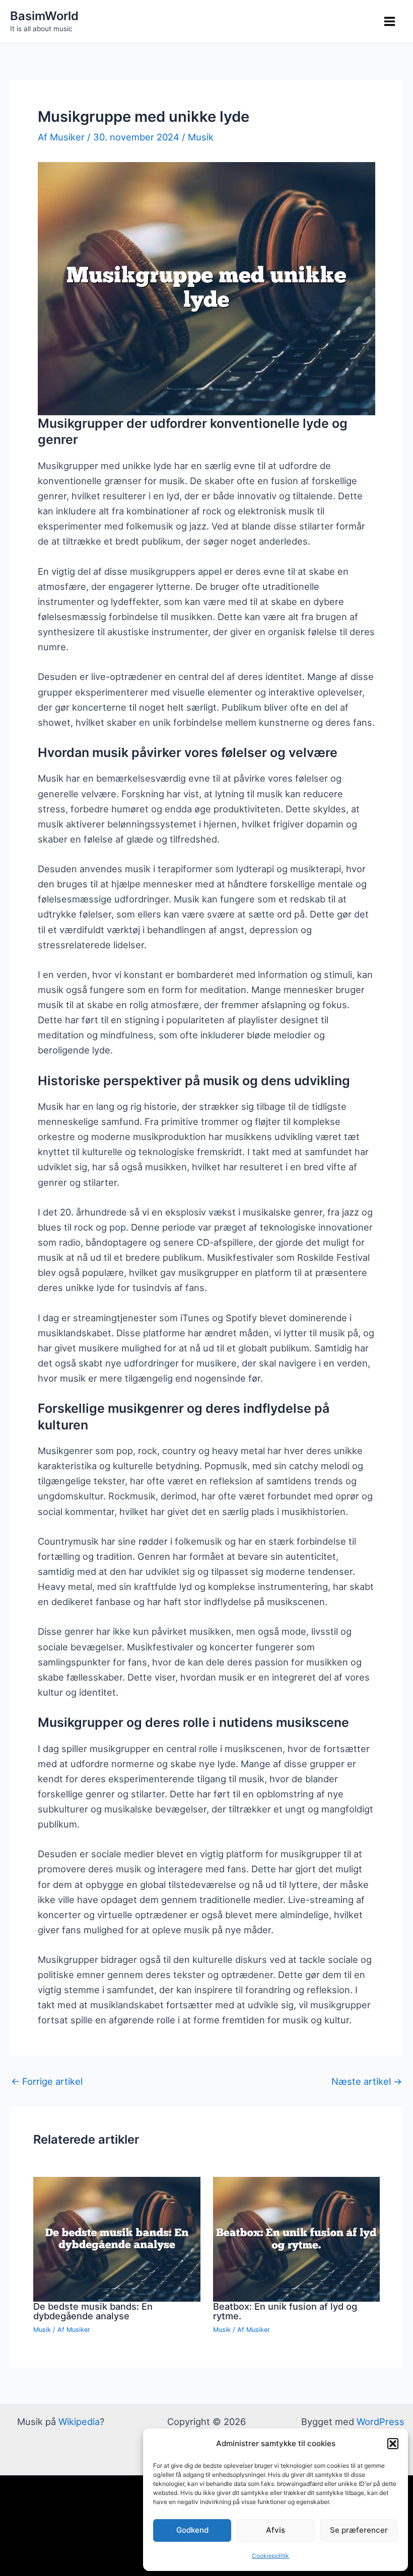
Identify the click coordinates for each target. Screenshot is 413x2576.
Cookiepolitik (270, 2556)
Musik (201, 137)
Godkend (192, 2530)
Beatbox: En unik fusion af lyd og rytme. (285, 2311)
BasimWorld (44, 16)
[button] (393, 2444)
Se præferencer (359, 2530)
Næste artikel (367, 2081)
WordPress (381, 2421)
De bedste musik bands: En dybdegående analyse (93, 2311)
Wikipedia (79, 2421)
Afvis (276, 2530)
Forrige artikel (47, 2081)
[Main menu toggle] (390, 22)
